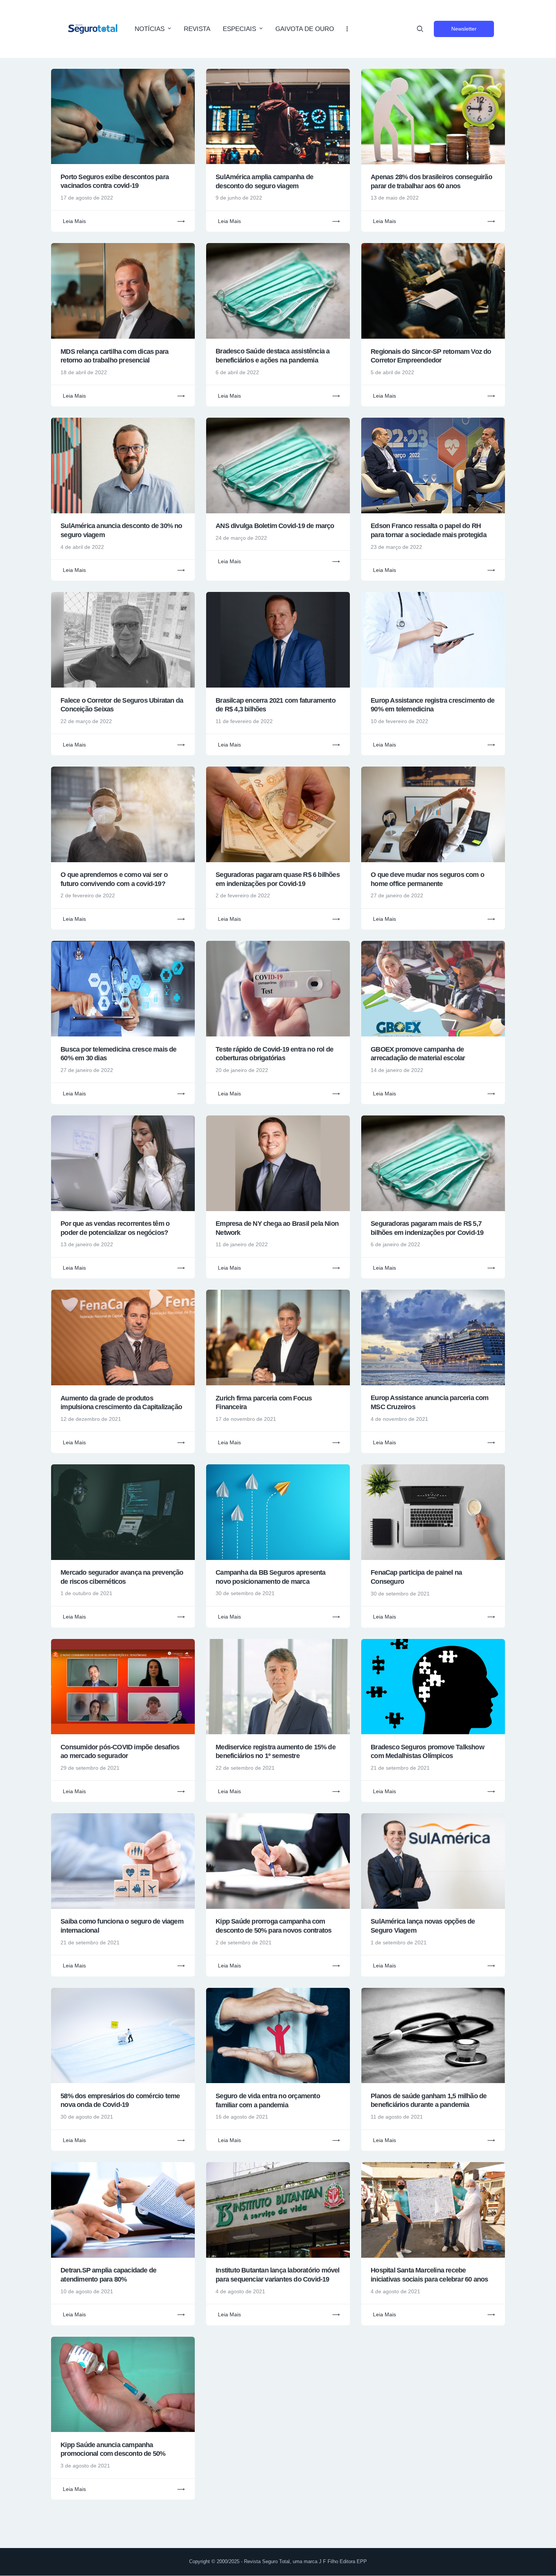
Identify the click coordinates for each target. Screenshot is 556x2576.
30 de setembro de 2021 (245, 1593)
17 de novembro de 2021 (246, 1419)
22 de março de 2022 (86, 721)
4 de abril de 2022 (82, 547)
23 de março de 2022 (396, 547)
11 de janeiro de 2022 (242, 1244)
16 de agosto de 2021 (242, 2117)
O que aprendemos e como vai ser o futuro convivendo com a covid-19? (114, 879)
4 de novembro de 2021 (399, 1419)
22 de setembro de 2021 (245, 1768)
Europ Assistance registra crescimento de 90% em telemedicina (433, 705)
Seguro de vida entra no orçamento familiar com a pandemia (268, 2100)
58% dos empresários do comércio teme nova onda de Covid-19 (120, 2100)
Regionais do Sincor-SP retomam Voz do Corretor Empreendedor (431, 356)
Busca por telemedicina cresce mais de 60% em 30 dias (118, 1054)
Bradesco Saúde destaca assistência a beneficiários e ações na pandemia (273, 356)
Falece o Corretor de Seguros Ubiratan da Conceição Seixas (122, 705)
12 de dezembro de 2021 (91, 1419)
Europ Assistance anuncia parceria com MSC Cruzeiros (429, 1402)
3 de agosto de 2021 (85, 2466)
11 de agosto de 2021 (397, 2117)
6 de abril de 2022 (237, 372)
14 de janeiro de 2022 (397, 1070)
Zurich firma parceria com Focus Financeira (264, 1403)
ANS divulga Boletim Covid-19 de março (275, 526)
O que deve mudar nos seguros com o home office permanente (427, 879)
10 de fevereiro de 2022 (399, 721)
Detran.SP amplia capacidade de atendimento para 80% (108, 2275)
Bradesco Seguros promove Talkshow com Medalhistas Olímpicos (427, 1752)
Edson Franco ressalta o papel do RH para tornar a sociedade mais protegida (429, 530)
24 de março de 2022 (241, 538)
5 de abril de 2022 (392, 372)
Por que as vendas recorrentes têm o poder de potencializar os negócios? (115, 1228)
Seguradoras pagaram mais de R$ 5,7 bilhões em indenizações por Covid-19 (427, 1228)
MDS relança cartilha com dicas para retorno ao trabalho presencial (114, 356)
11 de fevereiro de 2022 (244, 721)
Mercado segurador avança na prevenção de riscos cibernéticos (122, 1577)
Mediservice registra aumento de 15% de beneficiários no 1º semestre (276, 1752)
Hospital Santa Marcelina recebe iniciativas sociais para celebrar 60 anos (429, 2275)
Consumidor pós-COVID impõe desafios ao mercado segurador (120, 1752)
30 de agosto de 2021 (87, 2117)
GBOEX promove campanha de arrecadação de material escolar (418, 1054)
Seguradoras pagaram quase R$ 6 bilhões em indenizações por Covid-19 (278, 879)
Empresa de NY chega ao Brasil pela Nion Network (277, 1228)
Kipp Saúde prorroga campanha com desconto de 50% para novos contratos (273, 1926)
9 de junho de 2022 (239, 198)
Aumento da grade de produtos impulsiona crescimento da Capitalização (121, 1403)
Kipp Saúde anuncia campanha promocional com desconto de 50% (113, 2449)
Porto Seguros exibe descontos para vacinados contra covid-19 (115, 181)
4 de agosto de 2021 (240, 2291)
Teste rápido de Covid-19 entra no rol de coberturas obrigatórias (274, 1054)
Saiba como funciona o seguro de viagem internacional (122, 1926)
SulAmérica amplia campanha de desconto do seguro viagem (264, 181)
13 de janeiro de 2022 (87, 1244)
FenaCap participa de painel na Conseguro (416, 1577)
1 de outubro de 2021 (86, 1593)
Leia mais (74, 221)
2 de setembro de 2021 (244, 1942)
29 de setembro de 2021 (90, 1768)
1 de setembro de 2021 (399, 1942)
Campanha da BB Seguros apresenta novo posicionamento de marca (270, 1577)
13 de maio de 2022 (395, 198)
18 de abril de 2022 (84, 372)
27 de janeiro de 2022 (397, 895)
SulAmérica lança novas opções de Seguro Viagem (423, 1926)
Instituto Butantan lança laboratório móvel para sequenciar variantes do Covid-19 (277, 2275)
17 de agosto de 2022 (87, 198)
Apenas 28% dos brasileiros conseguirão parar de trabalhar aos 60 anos (431, 181)
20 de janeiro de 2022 (242, 1070)
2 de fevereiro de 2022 (88, 895)
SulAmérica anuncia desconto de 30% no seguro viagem (121, 530)
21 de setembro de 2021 (400, 1768)
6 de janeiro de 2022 (395, 1244)
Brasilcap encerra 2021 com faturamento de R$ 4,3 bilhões (276, 705)
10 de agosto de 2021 (87, 2291)
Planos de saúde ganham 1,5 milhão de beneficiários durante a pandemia (429, 2100)
